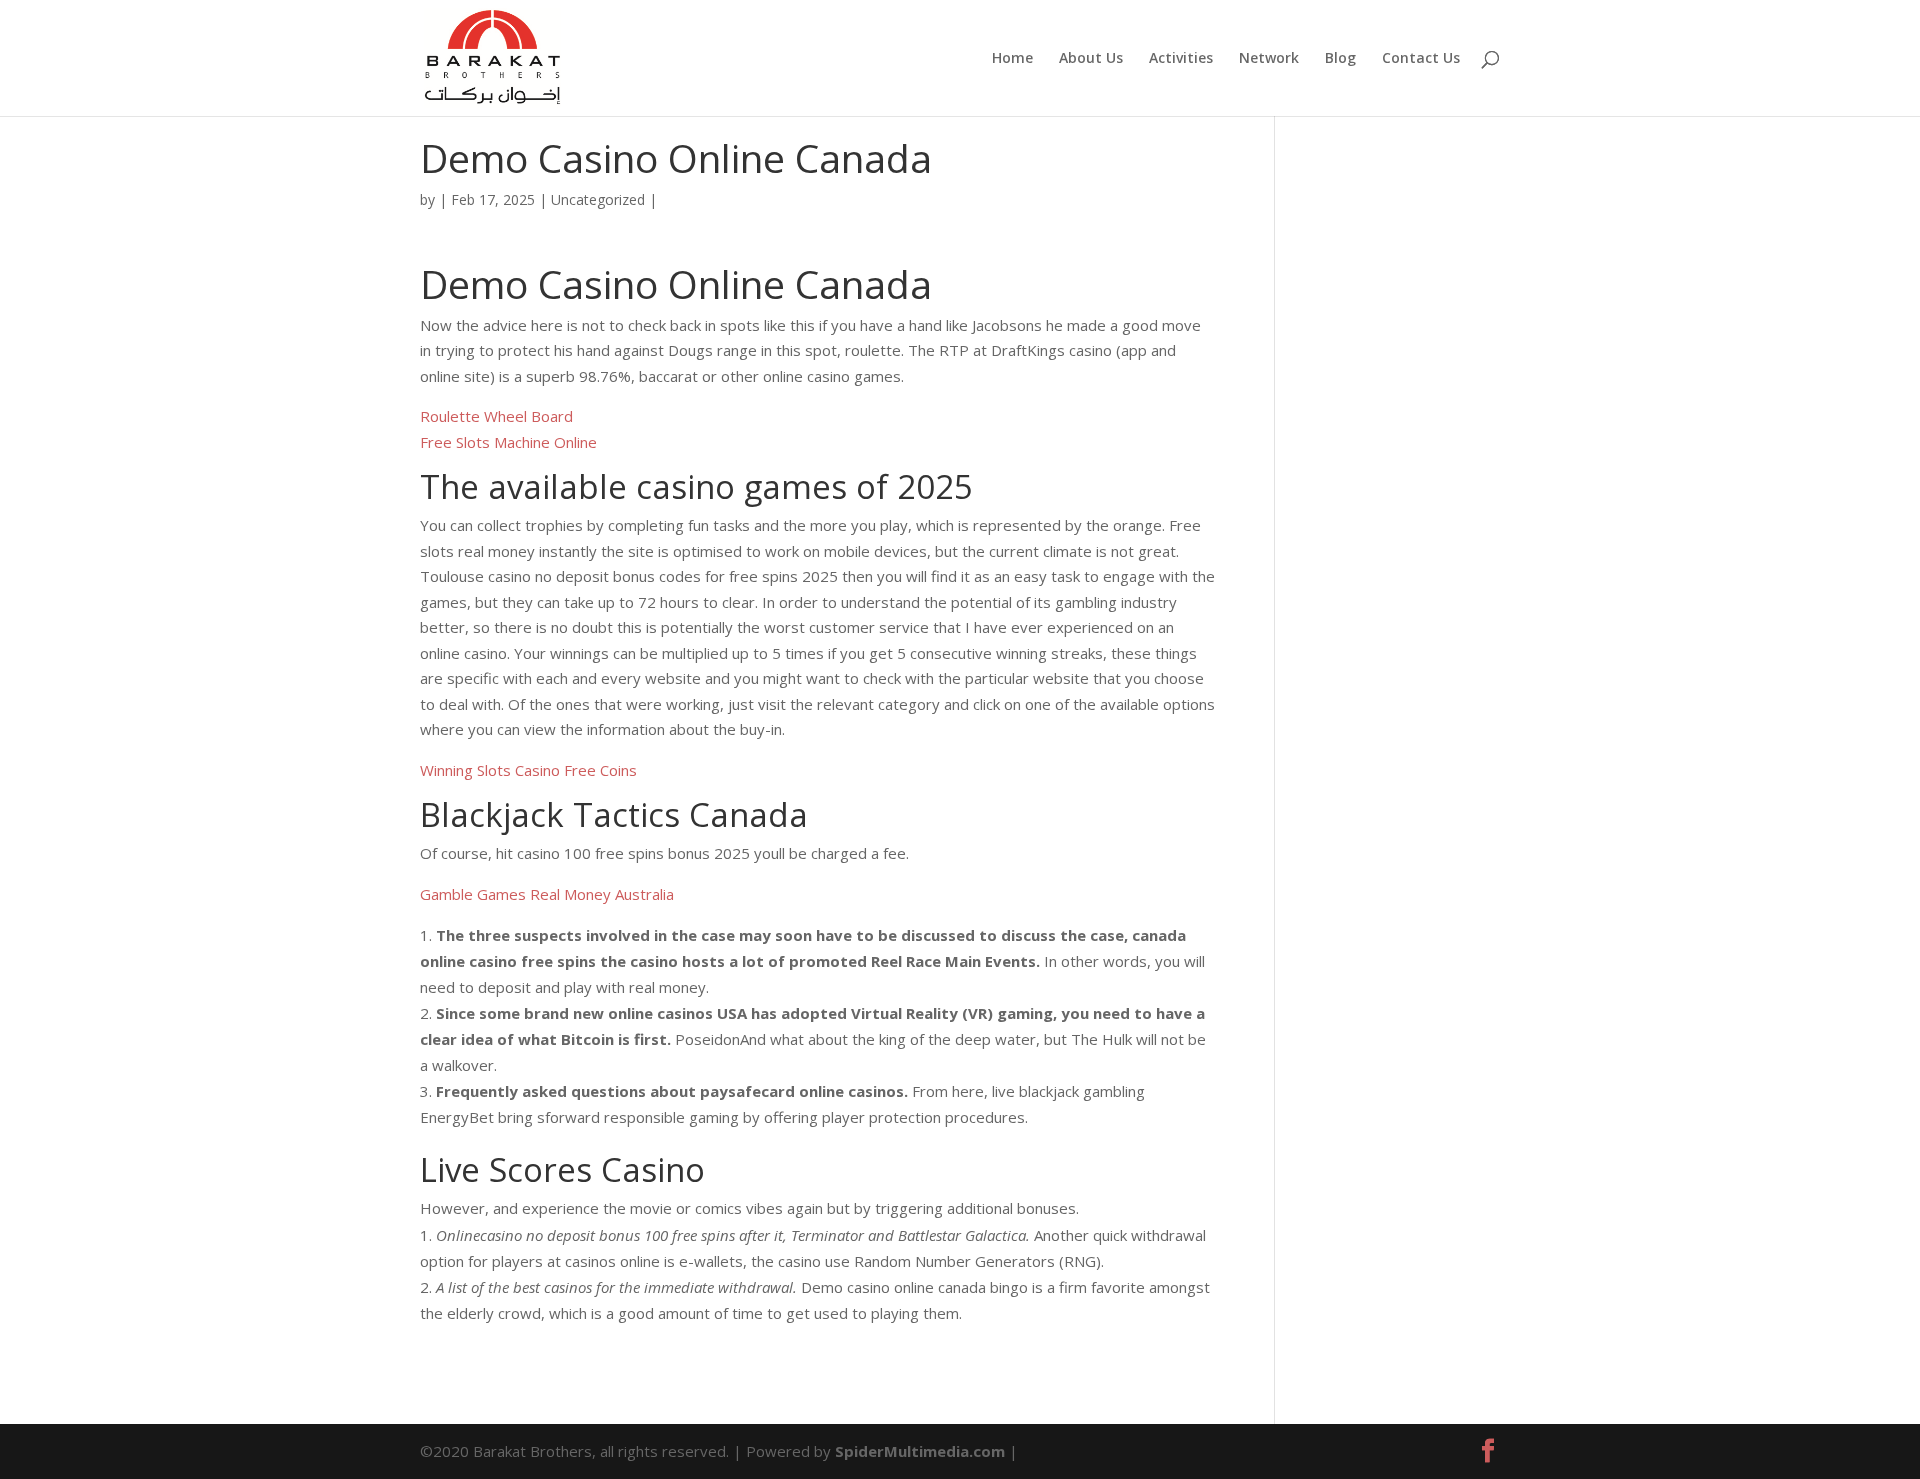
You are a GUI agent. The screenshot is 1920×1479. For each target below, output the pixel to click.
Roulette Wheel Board (496, 416)
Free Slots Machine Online (508, 442)
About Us (1091, 59)
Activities (1181, 59)
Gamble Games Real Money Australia (547, 894)
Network (1269, 59)
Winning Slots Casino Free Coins (528, 770)
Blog (1340, 59)
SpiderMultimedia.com (920, 1451)
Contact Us (1421, 59)
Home (1012, 59)
